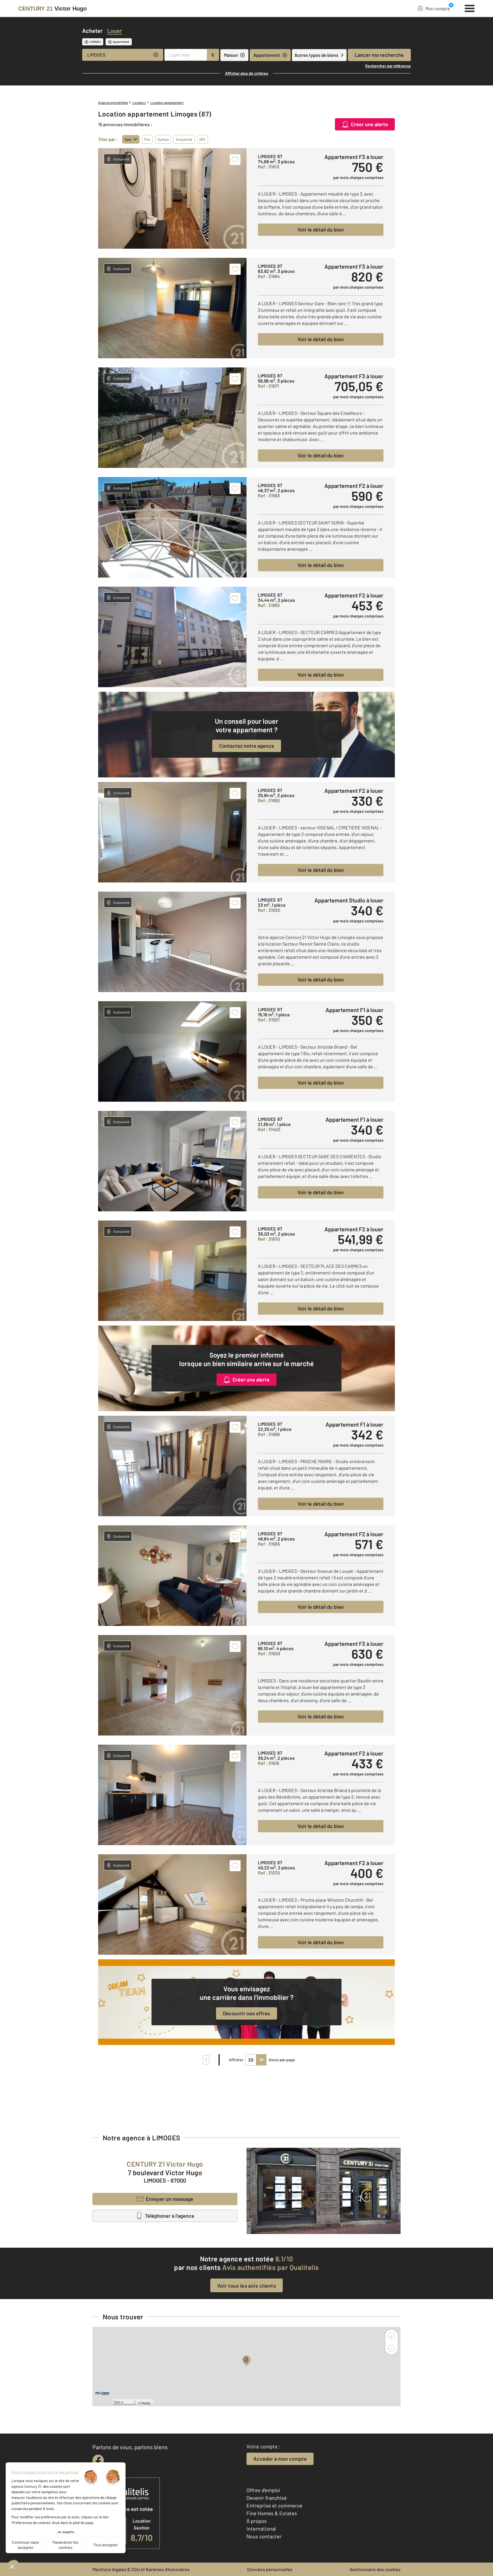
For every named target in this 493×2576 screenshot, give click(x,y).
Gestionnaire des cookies (375, 2569)
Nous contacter (264, 2536)
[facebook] (98, 2460)
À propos (257, 2521)
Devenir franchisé (267, 2498)
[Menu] (470, 8)
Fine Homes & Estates (272, 2513)
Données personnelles (270, 2569)
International (261, 2529)
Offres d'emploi (263, 2490)
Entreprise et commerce (274, 2505)
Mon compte (438, 8)
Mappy (146, 2403)
